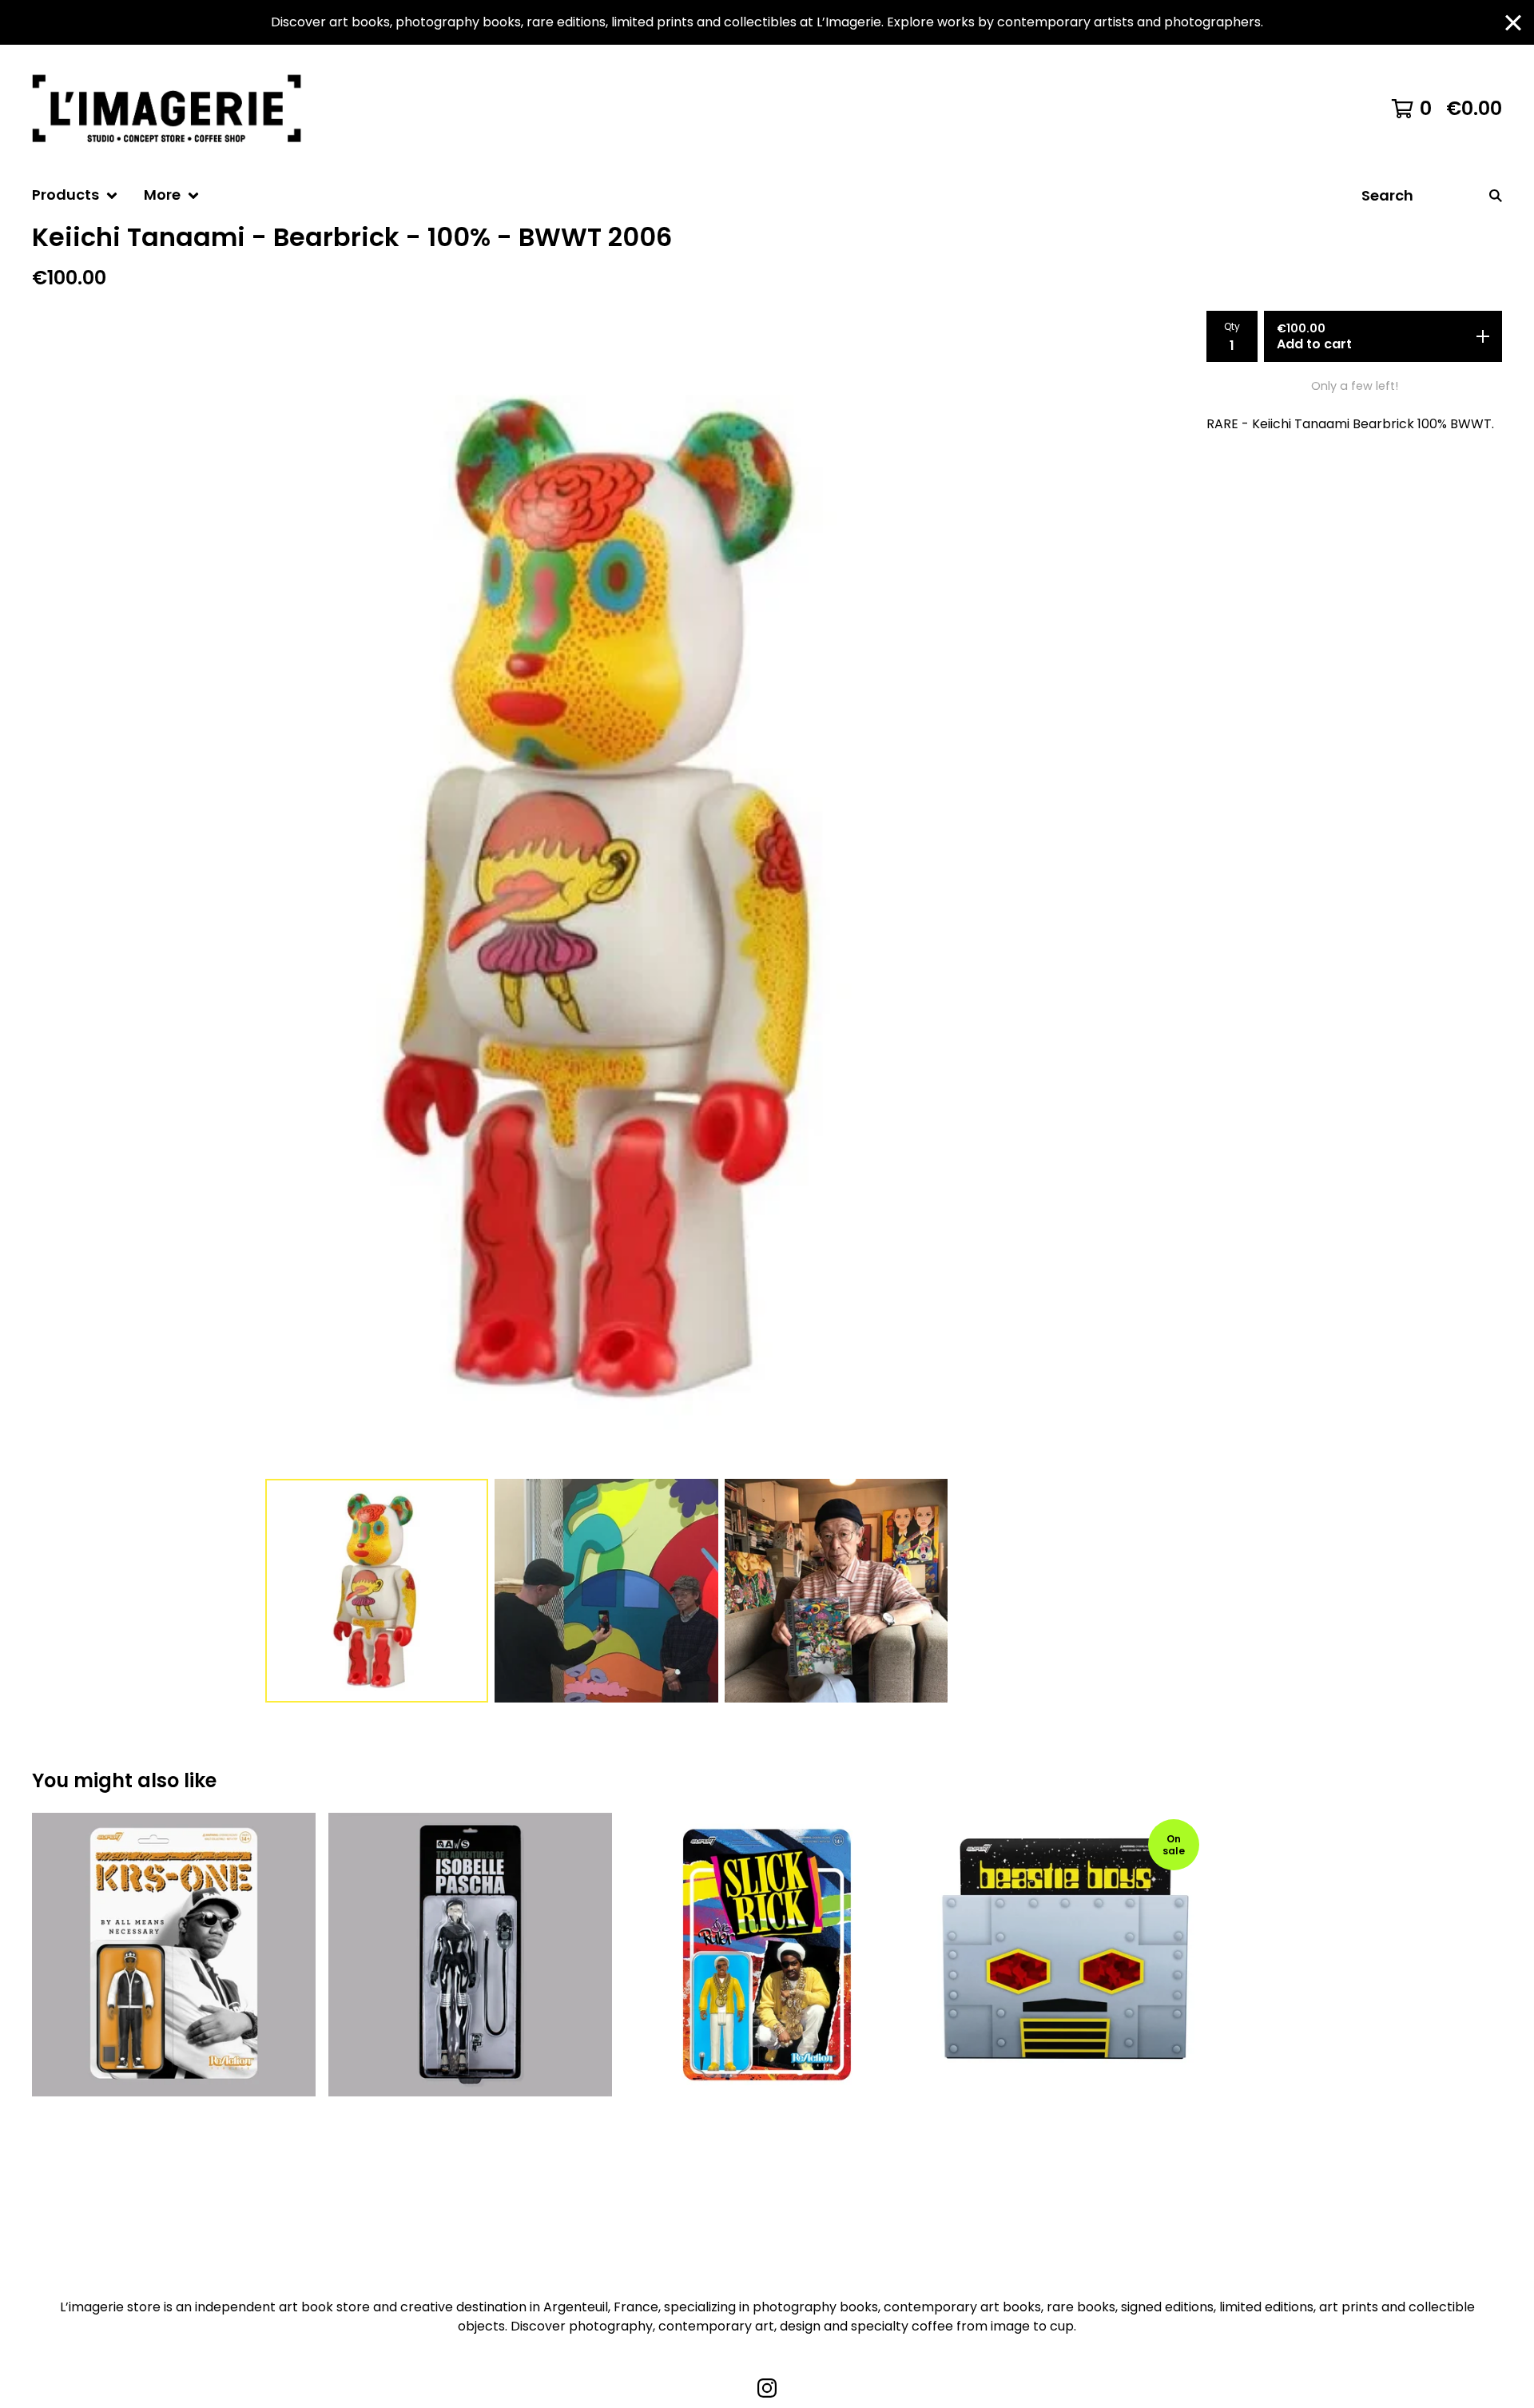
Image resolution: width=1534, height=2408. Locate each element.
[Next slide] (1158, 898)
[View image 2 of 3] (606, 1591)
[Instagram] (767, 2388)
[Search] (1496, 195)
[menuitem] (75, 195)
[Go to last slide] (54, 898)
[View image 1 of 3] (377, 1591)
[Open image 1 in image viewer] (606, 898)
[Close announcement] (1513, 23)
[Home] (174, 109)
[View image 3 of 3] (837, 1591)
